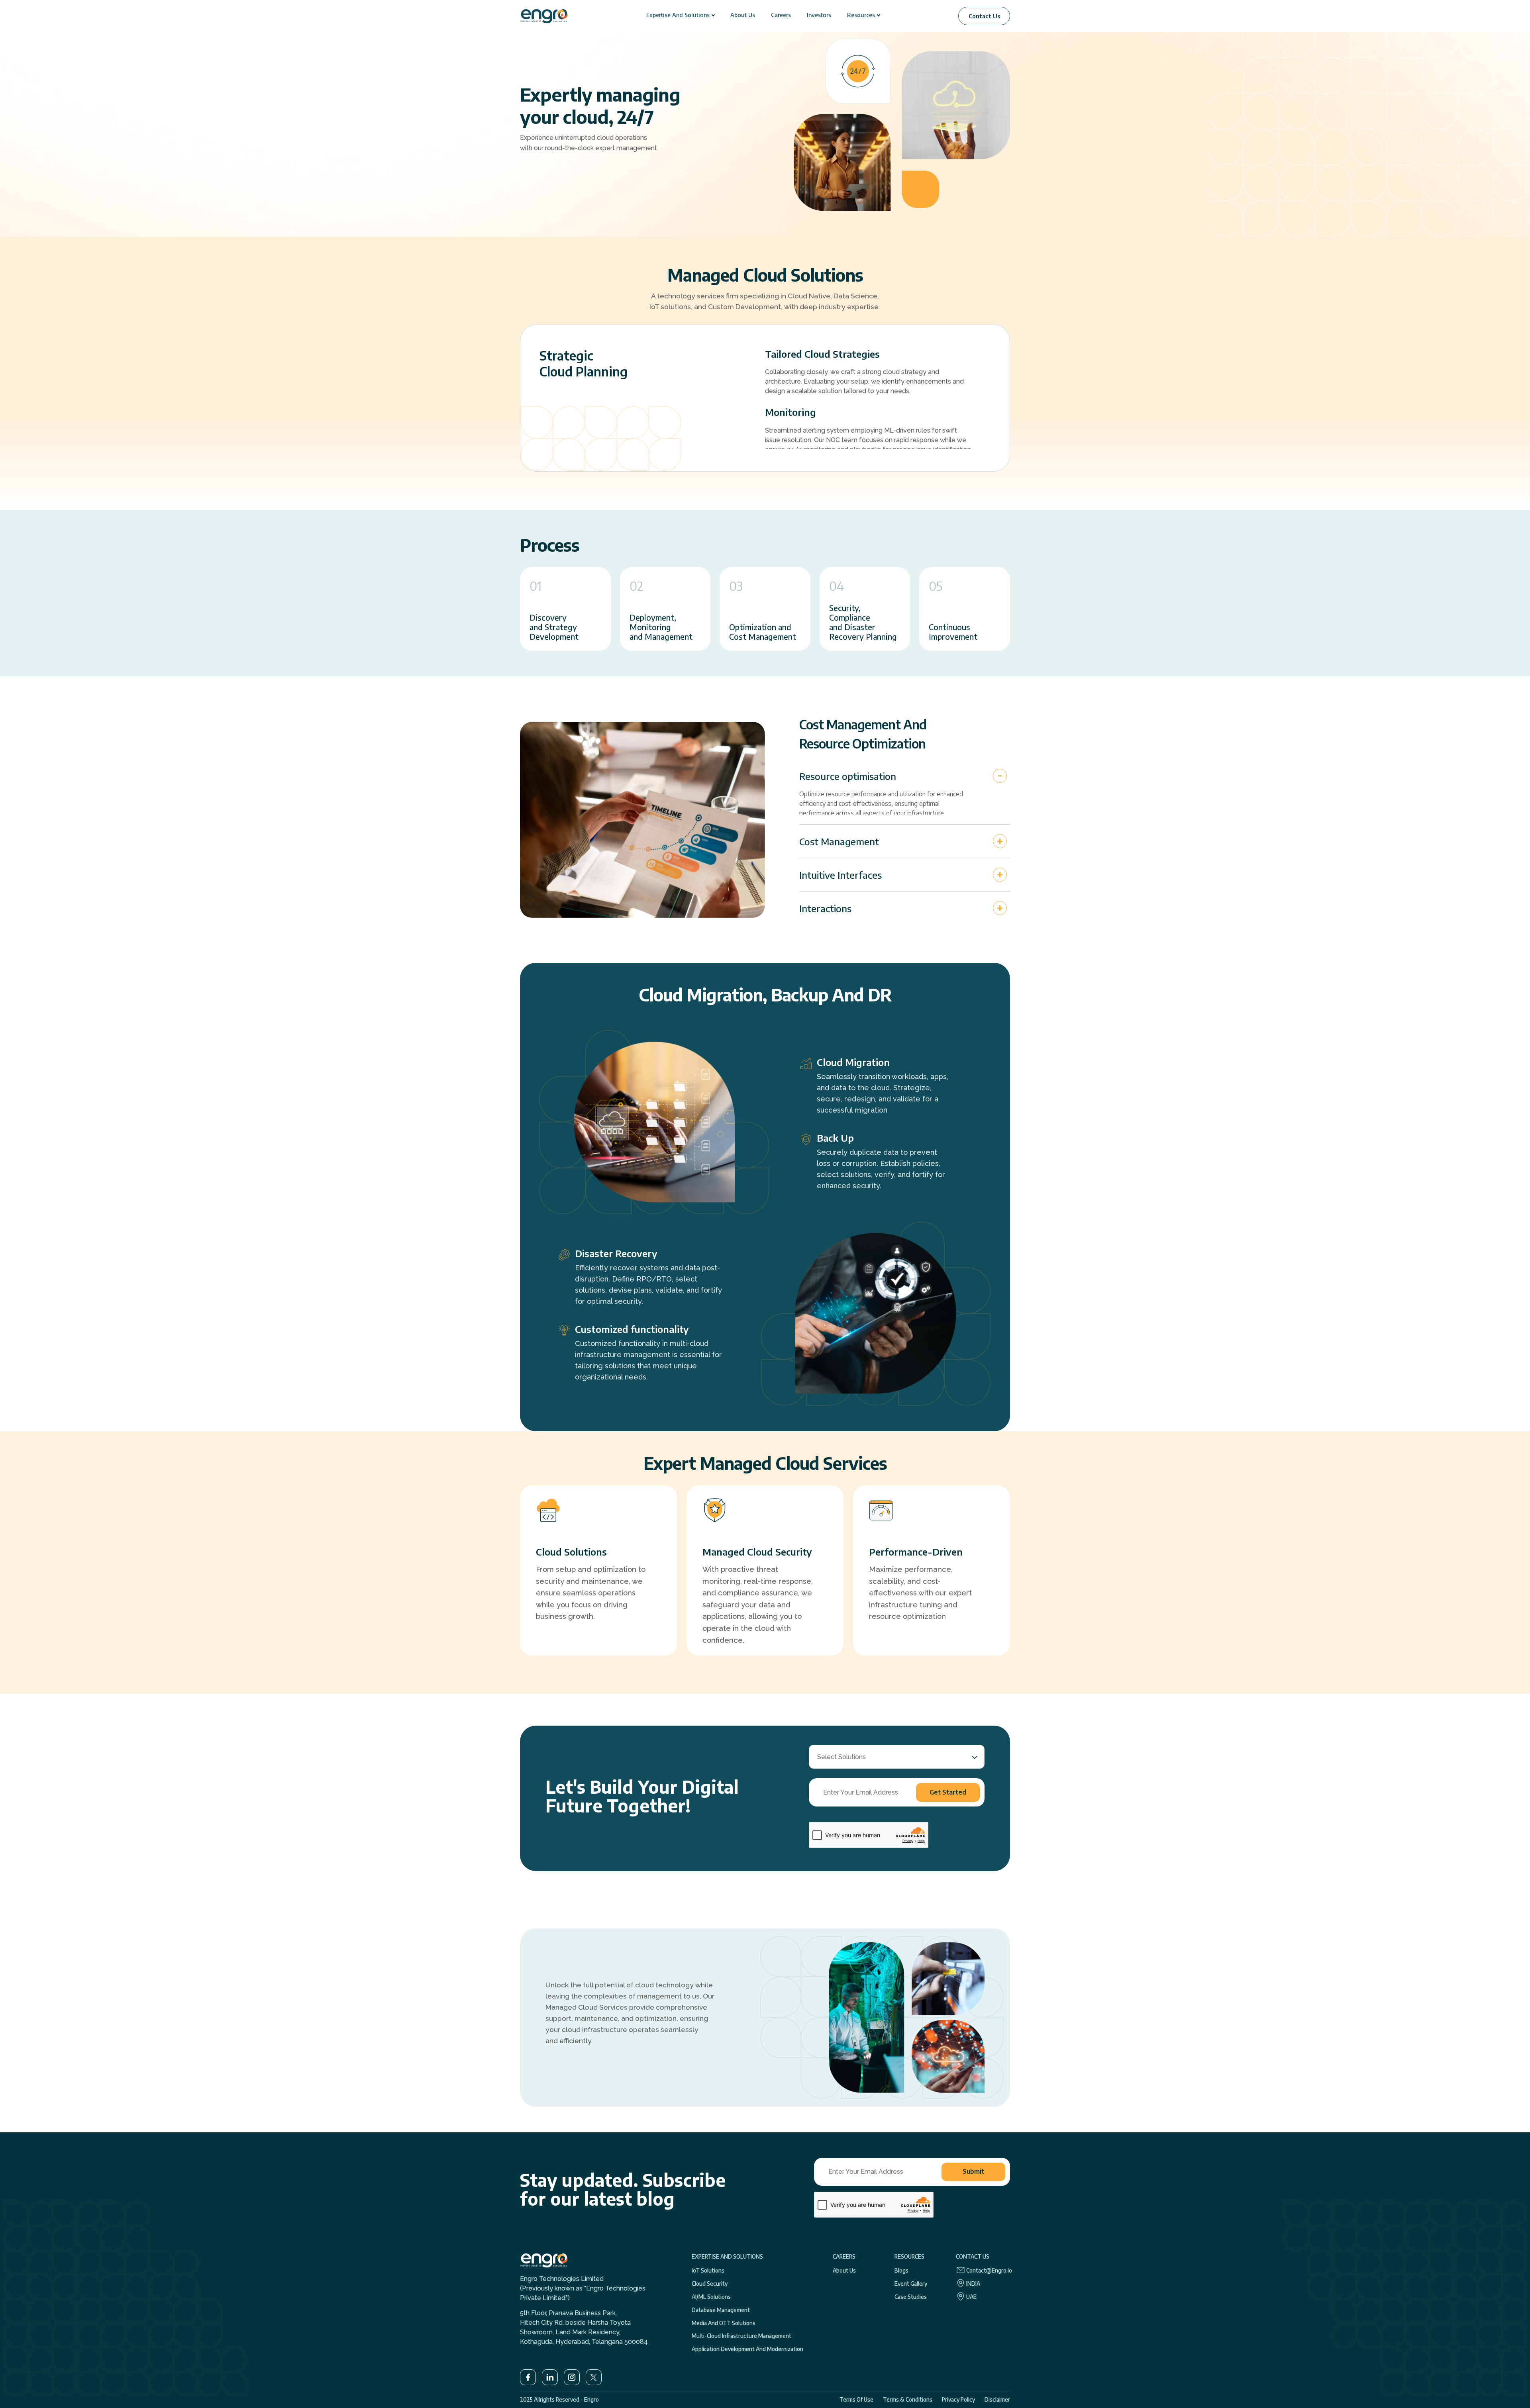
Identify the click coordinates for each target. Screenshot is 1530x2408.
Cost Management (839, 841)
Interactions (825, 908)
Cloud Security (710, 2284)
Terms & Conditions (908, 2399)
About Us (743, 15)
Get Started (948, 1792)
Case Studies (911, 2297)
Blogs (901, 2271)
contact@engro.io (989, 2271)
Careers (781, 15)
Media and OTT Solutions (724, 2323)
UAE (971, 2297)
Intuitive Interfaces (841, 875)
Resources (861, 15)
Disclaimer (997, 2399)
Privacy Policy (958, 2399)
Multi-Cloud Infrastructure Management (741, 2336)
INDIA (973, 2284)
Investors (819, 15)
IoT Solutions (708, 2271)
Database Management (721, 2310)
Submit (973, 2171)
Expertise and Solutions (678, 15)
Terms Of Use (856, 2399)
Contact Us (984, 16)
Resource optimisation (848, 776)
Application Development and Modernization (747, 2349)
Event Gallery (911, 2284)
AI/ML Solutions (711, 2297)
